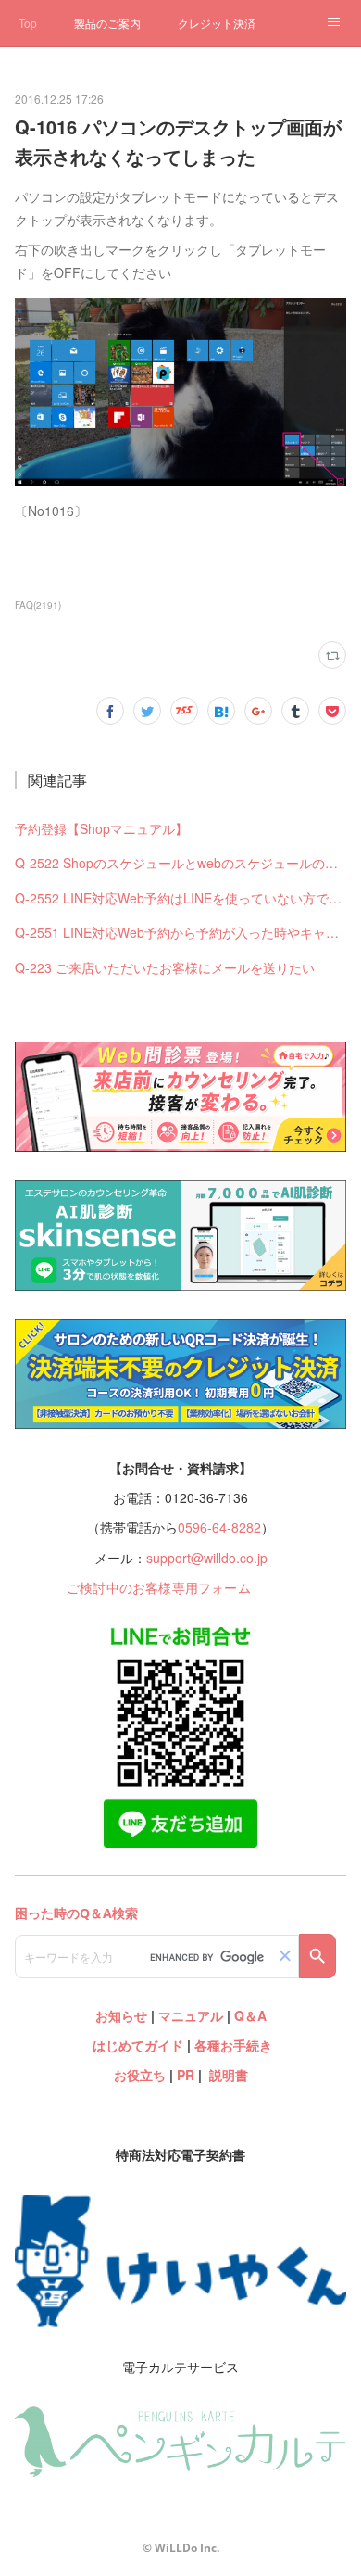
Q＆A (250, 2015)
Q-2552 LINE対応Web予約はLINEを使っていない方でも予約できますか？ (180, 898)
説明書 (229, 2075)
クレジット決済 (217, 23)
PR (186, 2075)
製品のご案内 (107, 23)
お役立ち (140, 2075)
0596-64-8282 (219, 1527)
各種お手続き (233, 2045)
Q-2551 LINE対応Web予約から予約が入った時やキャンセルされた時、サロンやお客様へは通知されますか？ (180, 932)
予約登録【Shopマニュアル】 (101, 828)
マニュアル (191, 2015)
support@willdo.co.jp (207, 1558)
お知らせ (121, 2015)
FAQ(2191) (38, 605)
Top (28, 23)
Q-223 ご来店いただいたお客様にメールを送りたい (165, 967)
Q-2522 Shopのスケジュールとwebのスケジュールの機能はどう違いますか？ (180, 863)
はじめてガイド (136, 2045)
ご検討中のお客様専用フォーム (159, 1587)
